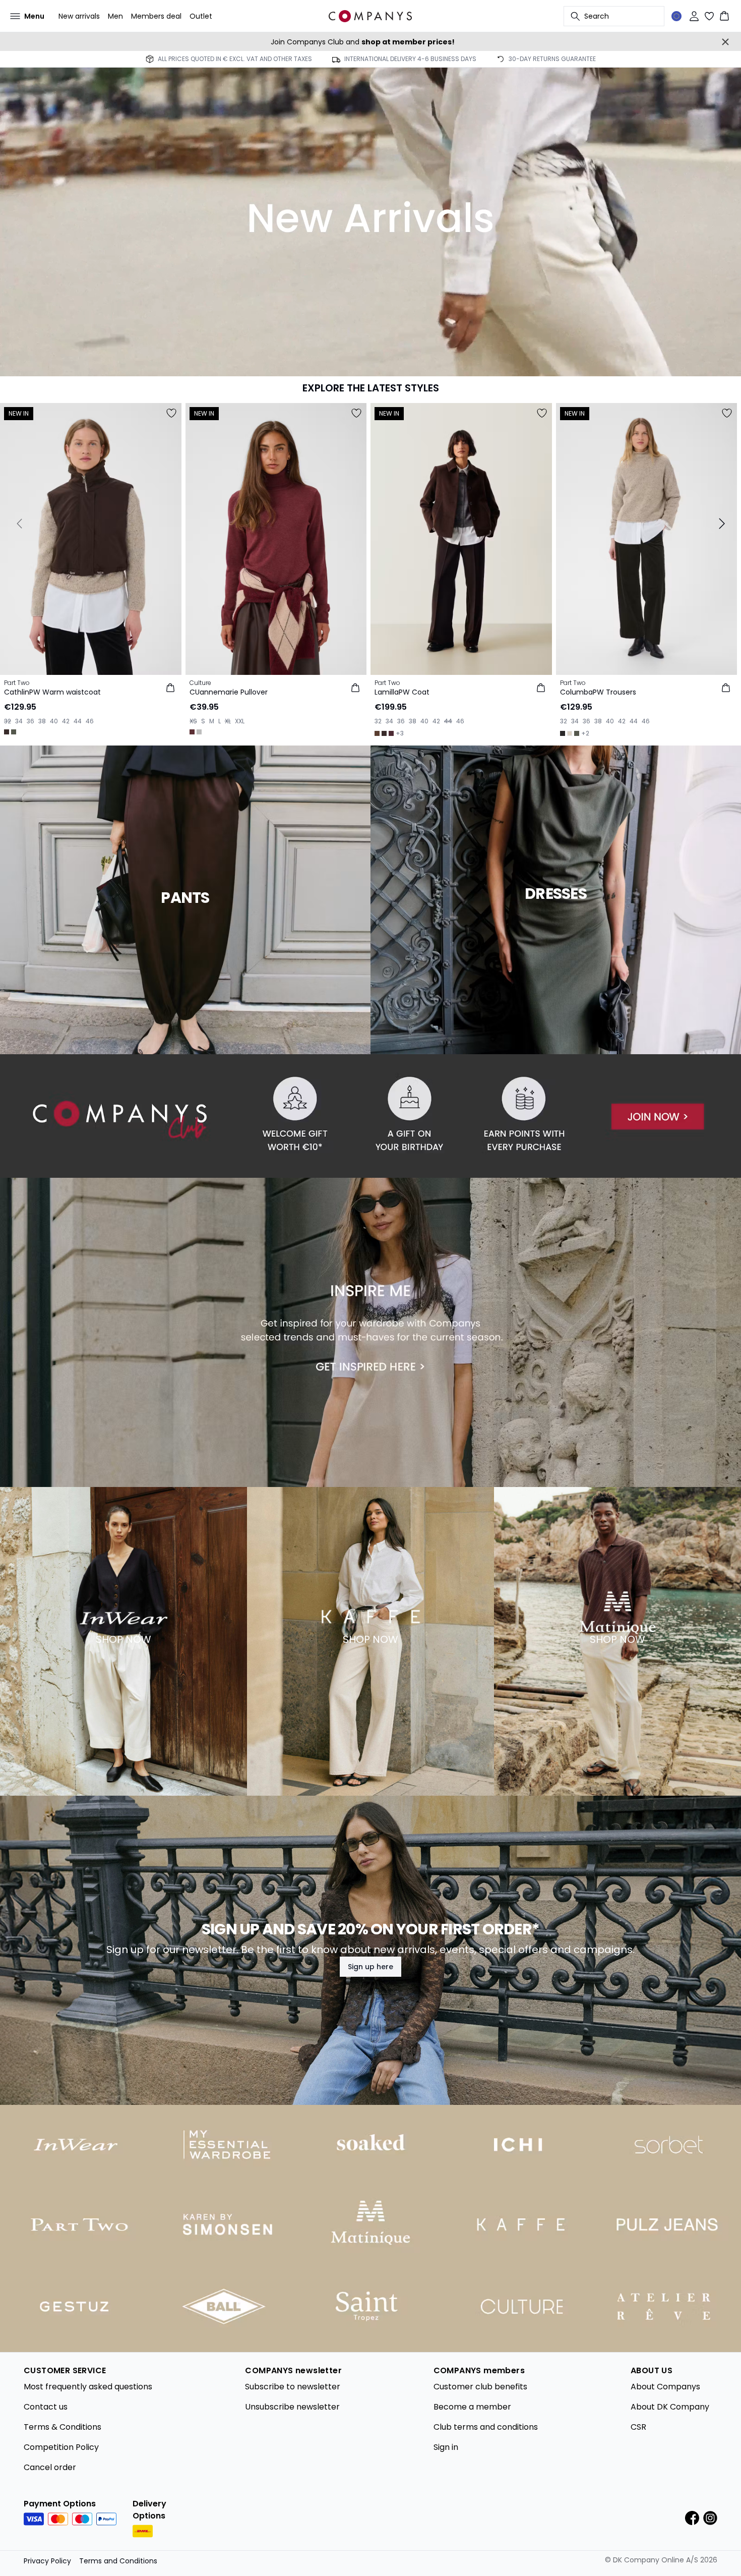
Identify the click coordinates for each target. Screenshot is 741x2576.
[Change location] (676, 16)
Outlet (201, 16)
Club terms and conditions (486, 2427)
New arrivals (79, 16)
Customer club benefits (480, 2387)
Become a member (472, 2407)
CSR (638, 2427)
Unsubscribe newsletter (292, 2407)
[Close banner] (725, 42)
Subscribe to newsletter (293, 2387)
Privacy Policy (47, 2561)
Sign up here (371, 1967)
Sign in (446, 2447)
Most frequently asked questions (88, 2387)
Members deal (156, 16)
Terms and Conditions (118, 2561)
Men (115, 16)
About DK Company (670, 2407)
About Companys (665, 2387)
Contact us (46, 2407)
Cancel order (50, 2467)
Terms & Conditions (63, 2427)
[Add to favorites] (171, 413)
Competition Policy (61, 2447)
